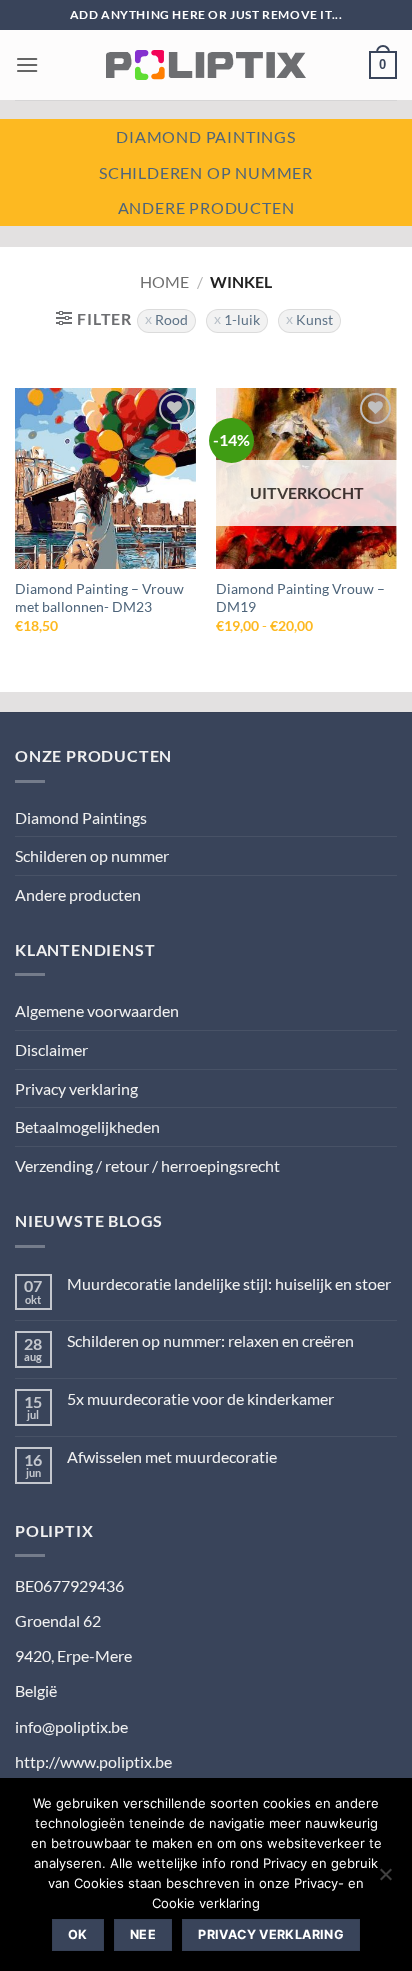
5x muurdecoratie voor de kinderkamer (200, 1398)
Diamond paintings (206, 136)
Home (164, 281)
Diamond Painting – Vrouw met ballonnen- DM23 (99, 598)
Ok (78, 1934)
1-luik (242, 320)
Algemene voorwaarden (97, 1010)
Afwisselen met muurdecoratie (172, 1456)
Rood (171, 320)
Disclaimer (51, 1049)
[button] (27, 64)
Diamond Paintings (81, 817)
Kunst (314, 320)
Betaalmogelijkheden (87, 1126)
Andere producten (206, 207)
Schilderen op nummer (206, 172)
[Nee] (385, 1880)
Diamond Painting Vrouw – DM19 (300, 598)
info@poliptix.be (71, 1726)
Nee (143, 1934)
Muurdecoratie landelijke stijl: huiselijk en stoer (229, 1283)
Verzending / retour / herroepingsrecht (147, 1165)
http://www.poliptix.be (93, 1761)
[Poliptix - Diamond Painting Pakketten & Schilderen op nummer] (206, 65)
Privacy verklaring (76, 1088)
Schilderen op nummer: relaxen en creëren (210, 1340)
